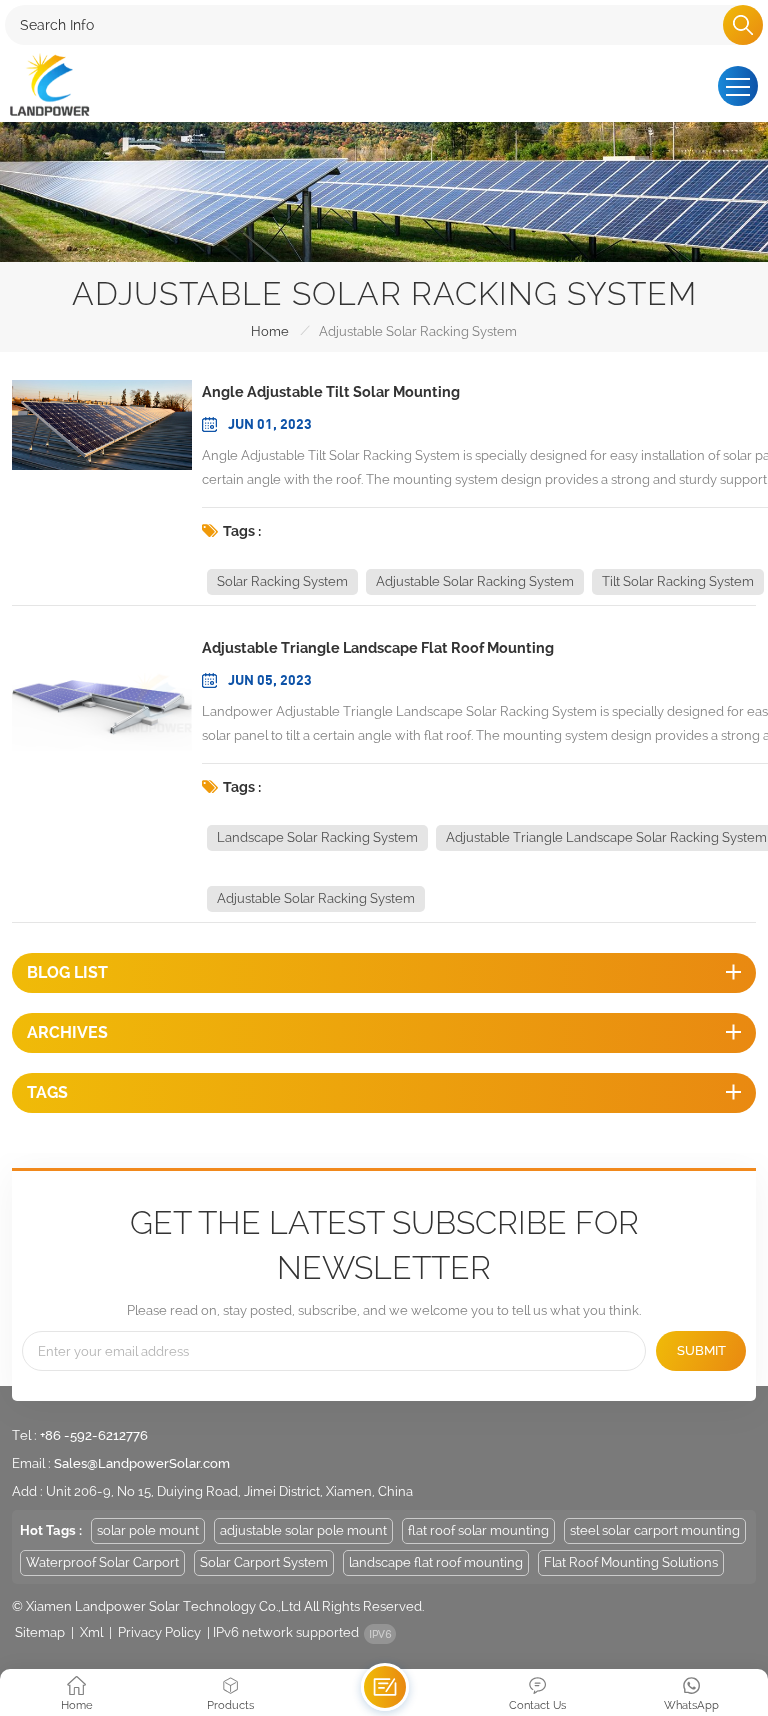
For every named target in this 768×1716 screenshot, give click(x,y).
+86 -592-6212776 (94, 1435)
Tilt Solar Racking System (678, 581)
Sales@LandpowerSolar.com (142, 1463)
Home (270, 331)
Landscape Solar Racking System (317, 837)
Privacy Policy (159, 1632)
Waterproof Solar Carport (102, 1562)
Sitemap (40, 1632)
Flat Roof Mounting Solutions (631, 1562)
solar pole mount (148, 1530)
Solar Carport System (264, 1562)
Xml (91, 1632)
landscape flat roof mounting (436, 1562)
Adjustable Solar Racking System (475, 581)
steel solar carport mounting (655, 1530)
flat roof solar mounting (478, 1530)
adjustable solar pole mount (303, 1530)
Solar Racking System (282, 581)
